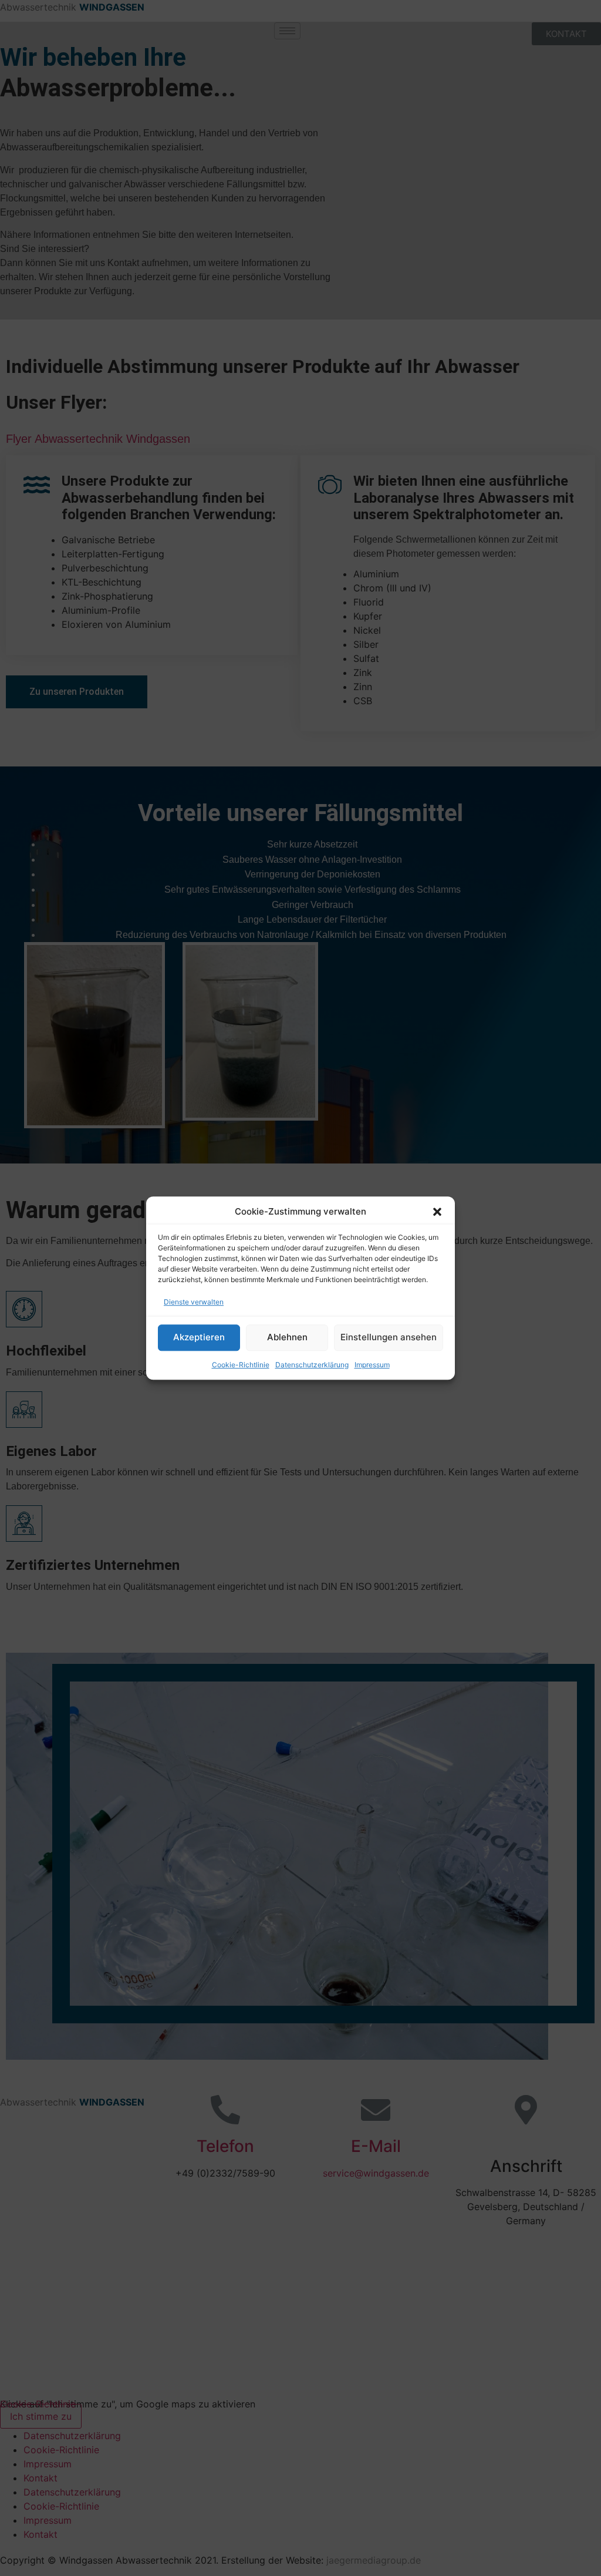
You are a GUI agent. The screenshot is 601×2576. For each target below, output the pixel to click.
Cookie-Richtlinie (241, 1365)
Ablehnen (287, 1337)
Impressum (372, 1365)
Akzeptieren (199, 1337)
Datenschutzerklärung (312, 1365)
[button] (437, 1212)
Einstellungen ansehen (389, 1337)
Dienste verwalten (194, 1302)
